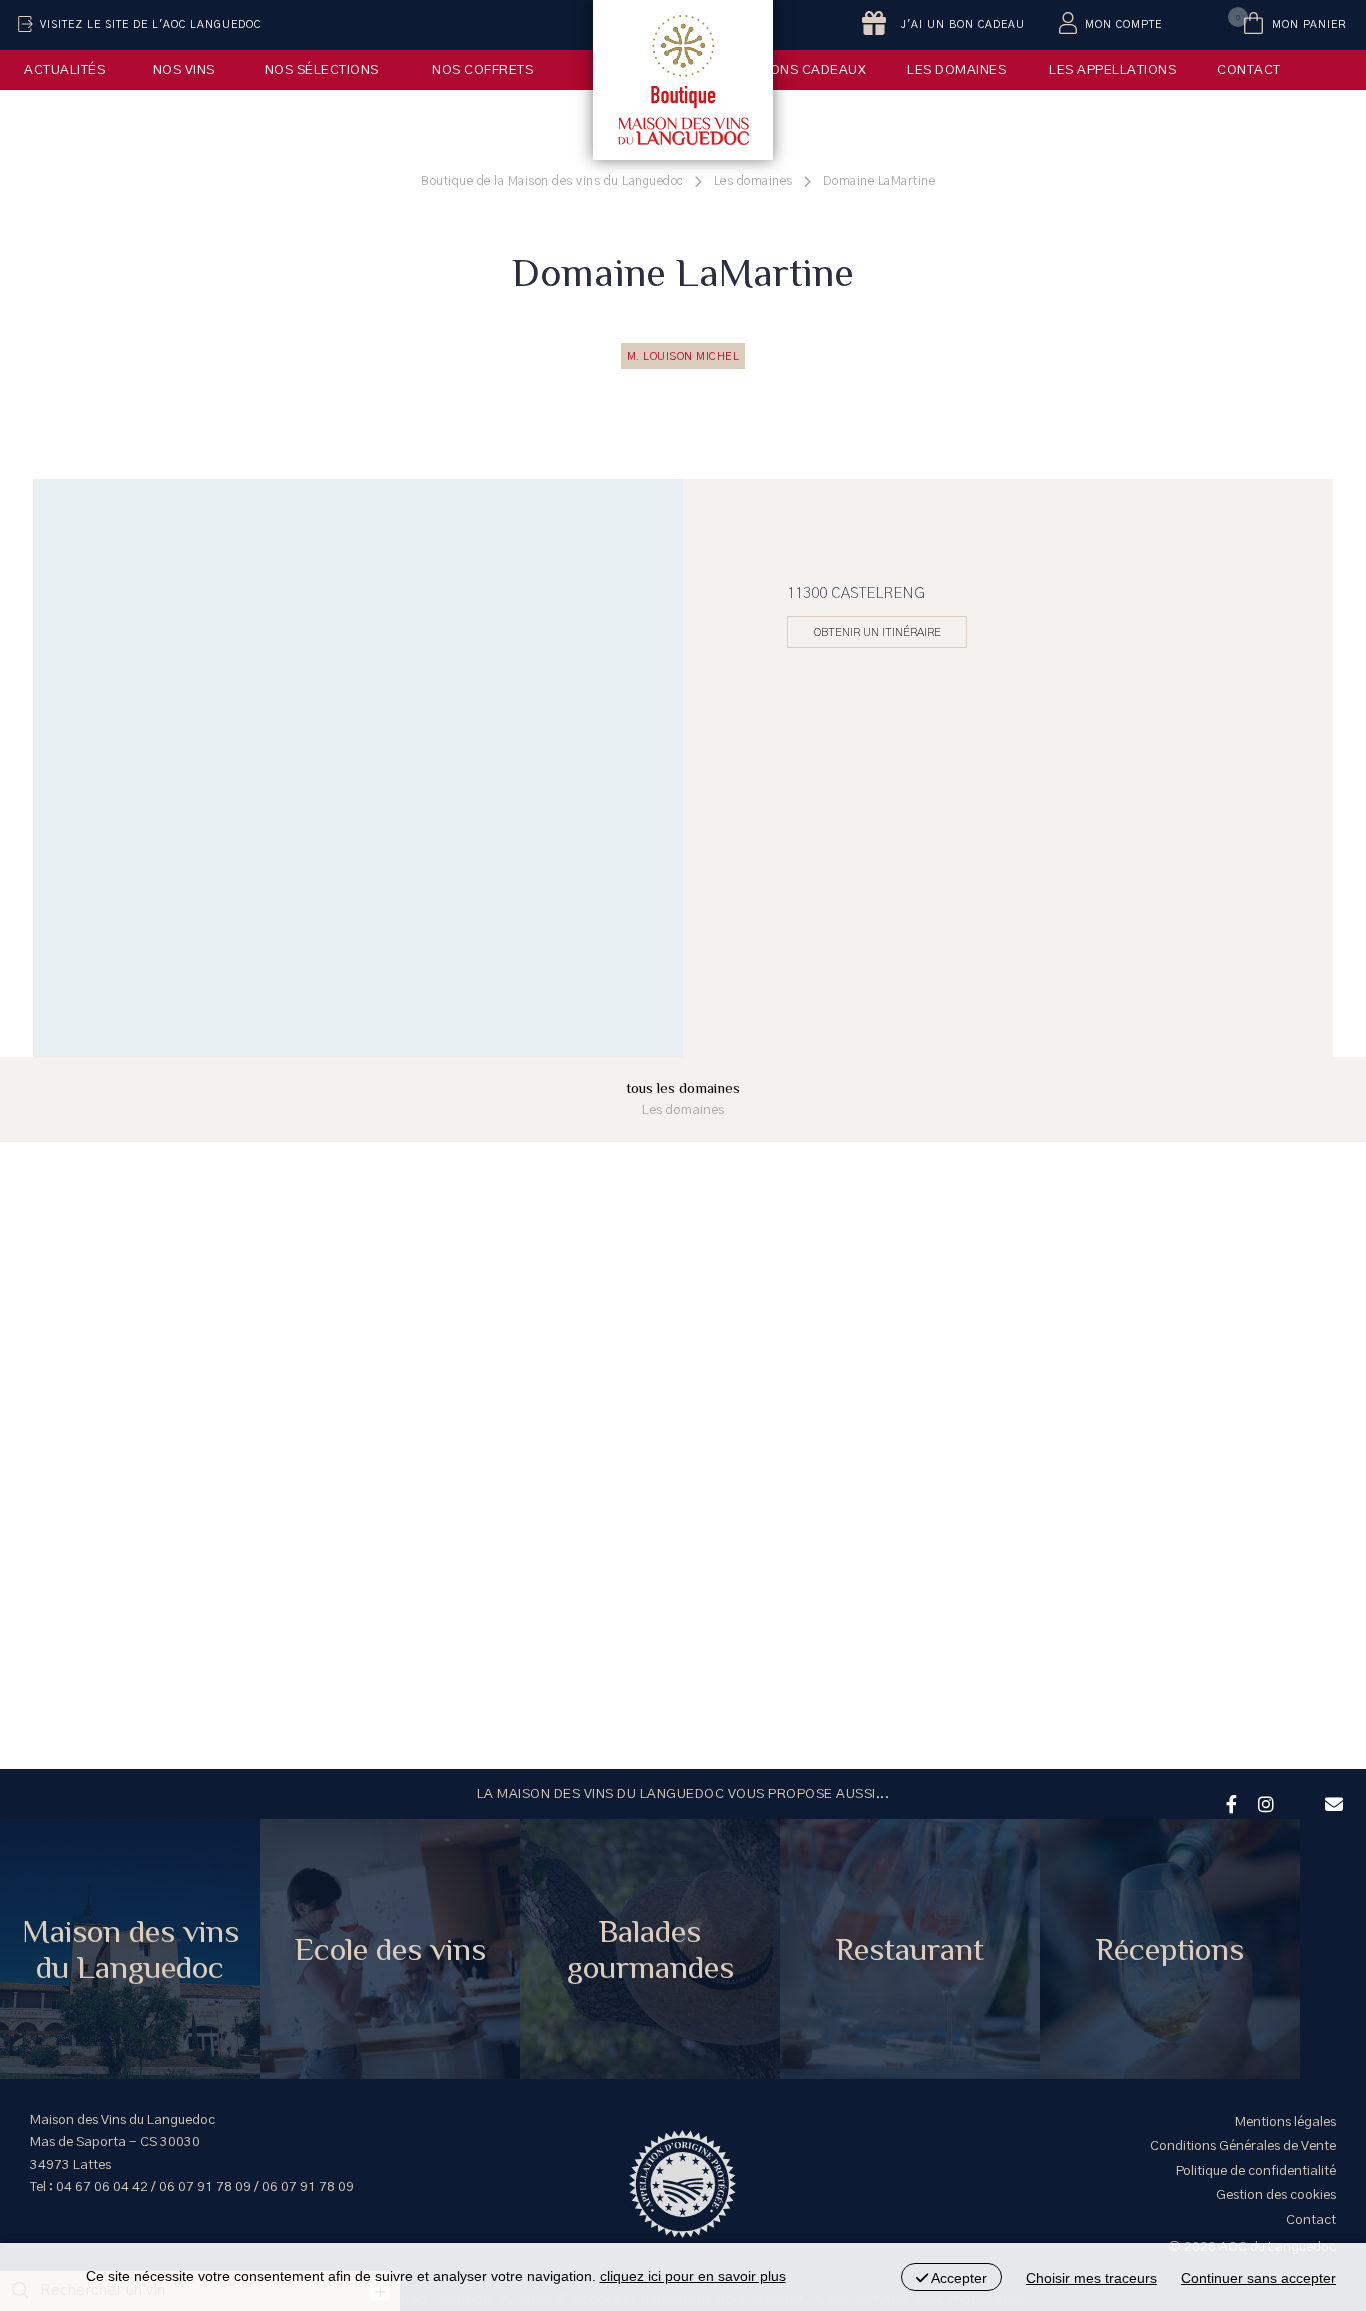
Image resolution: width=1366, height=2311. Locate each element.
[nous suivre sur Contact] (1331, 1802)
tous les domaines (683, 1098)
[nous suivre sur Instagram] (1263, 1802)
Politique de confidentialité (1256, 2171)
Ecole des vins (390, 1949)
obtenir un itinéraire (877, 632)
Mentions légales (1285, 2122)
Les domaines (956, 70)
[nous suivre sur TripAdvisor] (1297, 1791)
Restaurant (910, 1949)
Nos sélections (322, 70)
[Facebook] (1229, 1802)
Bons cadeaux (813, 70)
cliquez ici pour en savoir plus (693, 2276)
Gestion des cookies (1276, 2195)
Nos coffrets (482, 70)
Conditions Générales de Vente (1243, 2146)
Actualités (64, 70)
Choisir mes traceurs (1091, 2278)
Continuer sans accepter (1258, 2278)
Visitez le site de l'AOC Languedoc (150, 25)
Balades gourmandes (650, 1949)
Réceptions (1170, 1949)
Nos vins (184, 70)
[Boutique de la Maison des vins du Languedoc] (683, 80)
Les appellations (1112, 70)
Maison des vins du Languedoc (130, 1949)
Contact (1249, 70)
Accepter (957, 2278)
